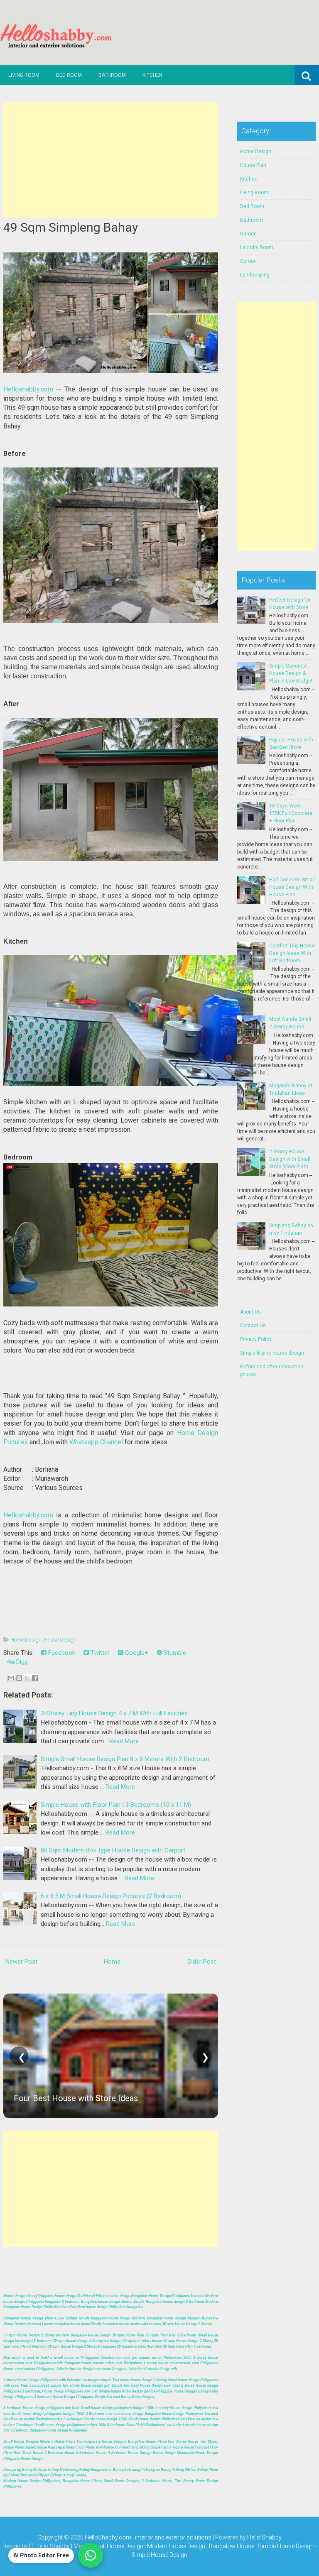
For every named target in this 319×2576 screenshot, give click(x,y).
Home (112, 1962)
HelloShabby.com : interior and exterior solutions (148, 2537)
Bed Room (69, 75)
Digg (21, 1662)
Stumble (174, 1653)
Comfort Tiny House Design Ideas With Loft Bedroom (292, 953)
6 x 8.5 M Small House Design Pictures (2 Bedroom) (111, 1896)
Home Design (26, 1640)
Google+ (136, 1653)
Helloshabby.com (28, 389)
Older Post (202, 1962)
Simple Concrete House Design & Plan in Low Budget (291, 673)
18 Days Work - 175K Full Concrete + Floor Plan (291, 813)
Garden (248, 234)
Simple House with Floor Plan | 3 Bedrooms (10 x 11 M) (116, 1805)
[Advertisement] (111, 160)
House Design (60, 1640)
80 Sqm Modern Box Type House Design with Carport (113, 1850)
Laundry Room (257, 247)
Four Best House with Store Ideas (76, 2098)
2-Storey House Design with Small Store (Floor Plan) (290, 1159)
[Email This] (11, 1678)
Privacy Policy (256, 1339)
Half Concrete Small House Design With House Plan (292, 887)
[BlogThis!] (19, 1678)
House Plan (253, 165)
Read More (124, 1741)
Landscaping (255, 275)
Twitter (99, 1653)
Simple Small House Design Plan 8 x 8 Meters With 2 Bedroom (125, 1759)
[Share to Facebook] (35, 1678)
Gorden (248, 261)
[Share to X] (27, 1678)
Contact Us (253, 1326)
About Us (250, 1312)
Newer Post (21, 1962)
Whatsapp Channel (96, 1442)
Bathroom (112, 75)
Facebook (61, 1653)
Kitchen (152, 75)
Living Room (24, 75)
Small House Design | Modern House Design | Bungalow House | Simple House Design (203, 2546)
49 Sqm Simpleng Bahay (71, 227)
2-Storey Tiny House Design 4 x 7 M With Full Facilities (114, 1713)
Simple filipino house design (272, 1353)
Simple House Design (159, 2555)
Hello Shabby (264, 2537)
